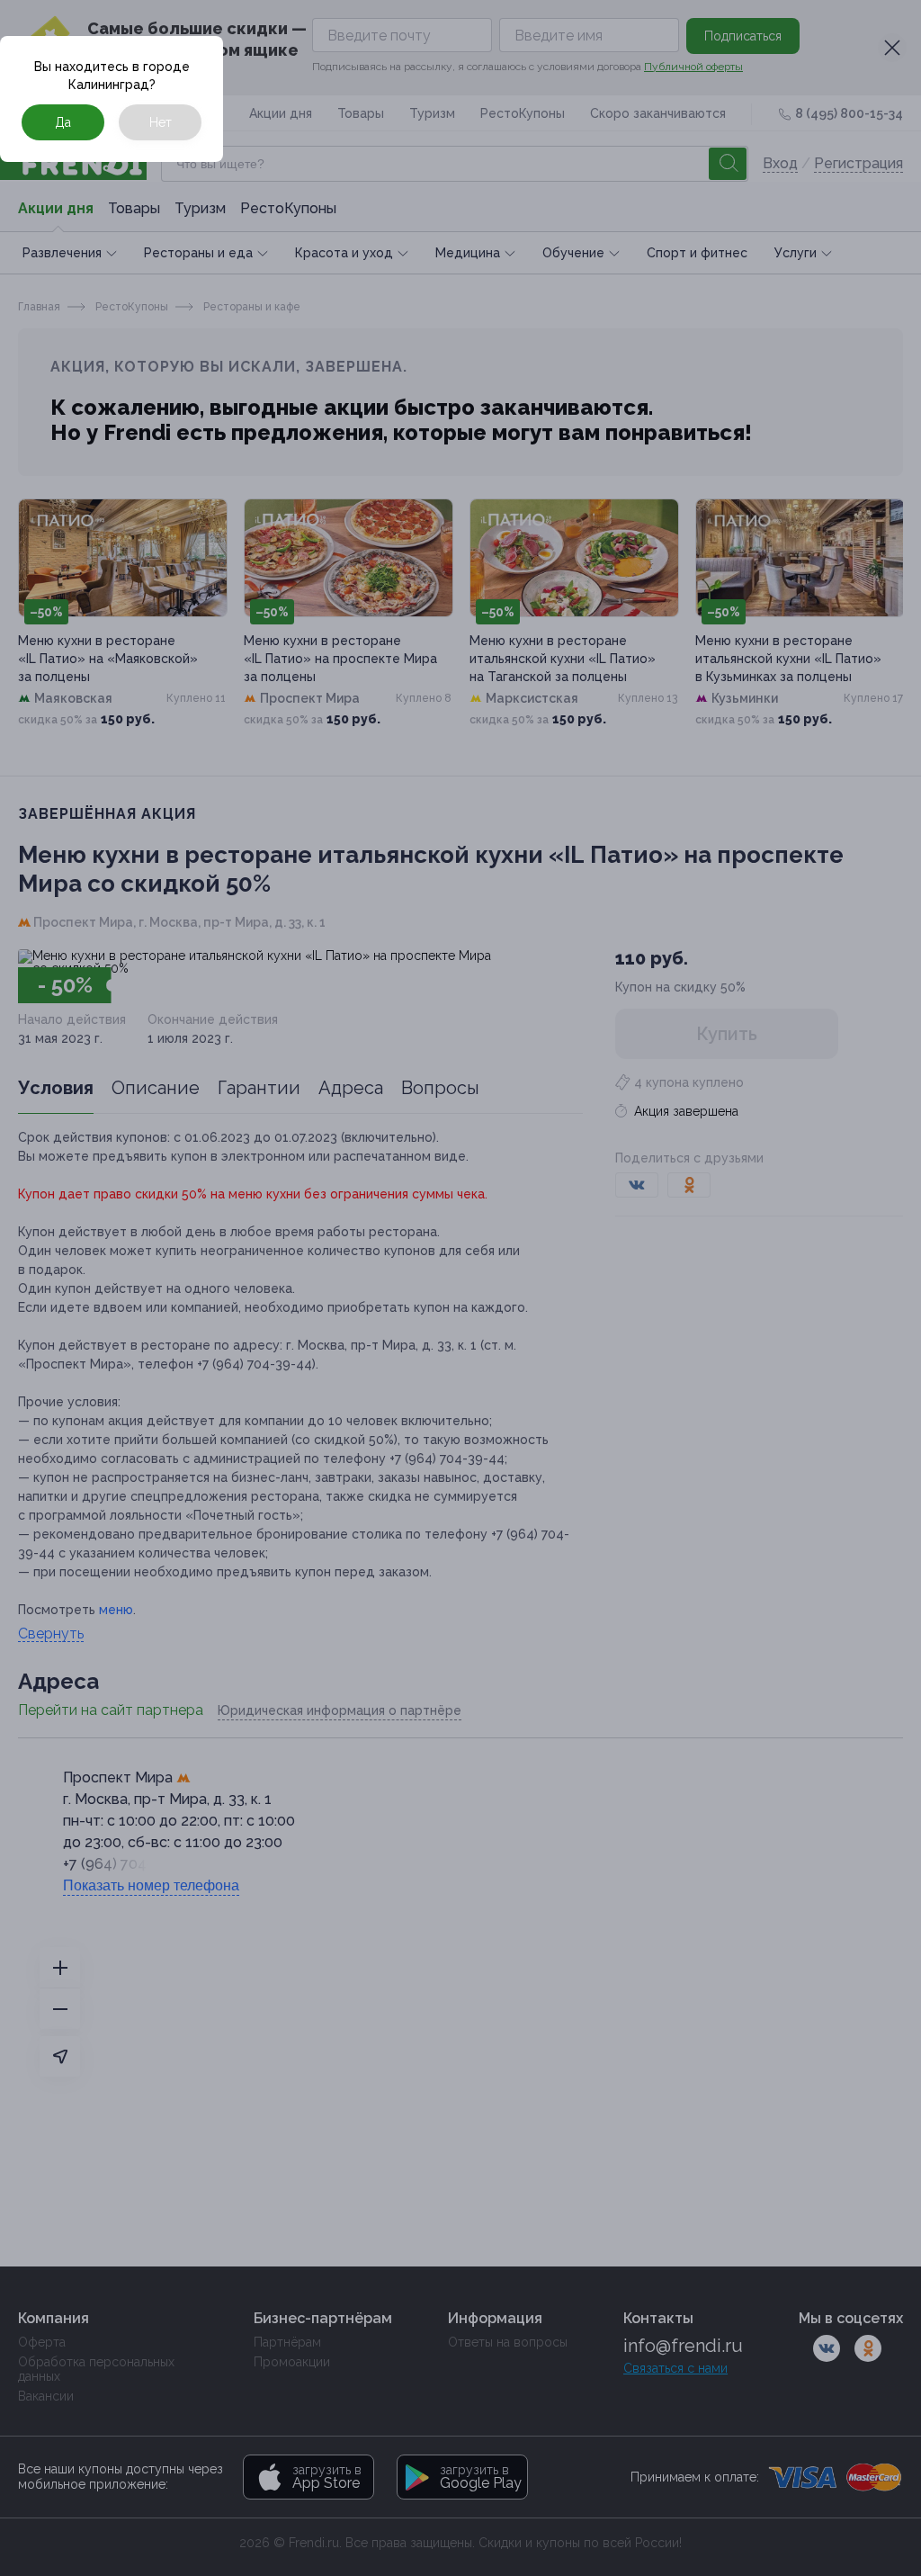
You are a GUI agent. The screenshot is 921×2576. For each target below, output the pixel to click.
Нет (161, 122)
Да (63, 122)
